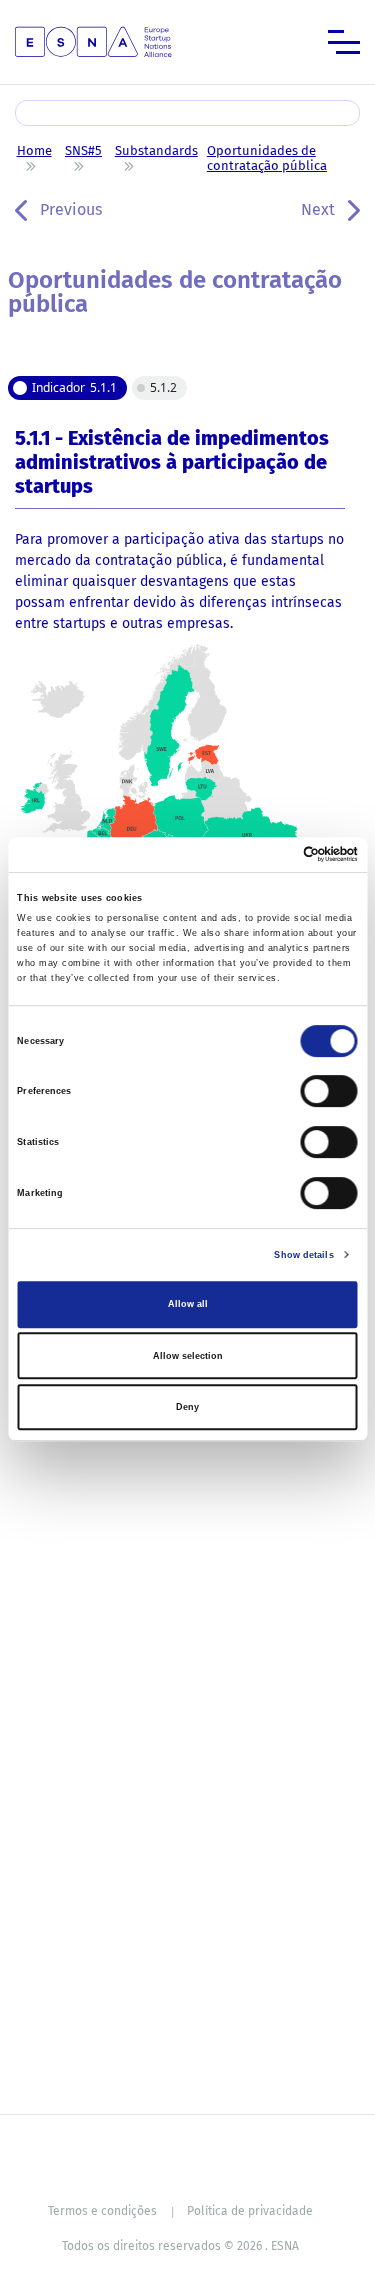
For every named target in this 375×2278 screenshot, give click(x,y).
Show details (303, 1255)
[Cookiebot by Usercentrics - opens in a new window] (271, 855)
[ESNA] (93, 41)
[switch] (329, 1092)
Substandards (156, 150)
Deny (187, 1407)
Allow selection (188, 1356)
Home (34, 150)
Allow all (188, 1304)
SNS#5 (83, 150)
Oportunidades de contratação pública (267, 158)
